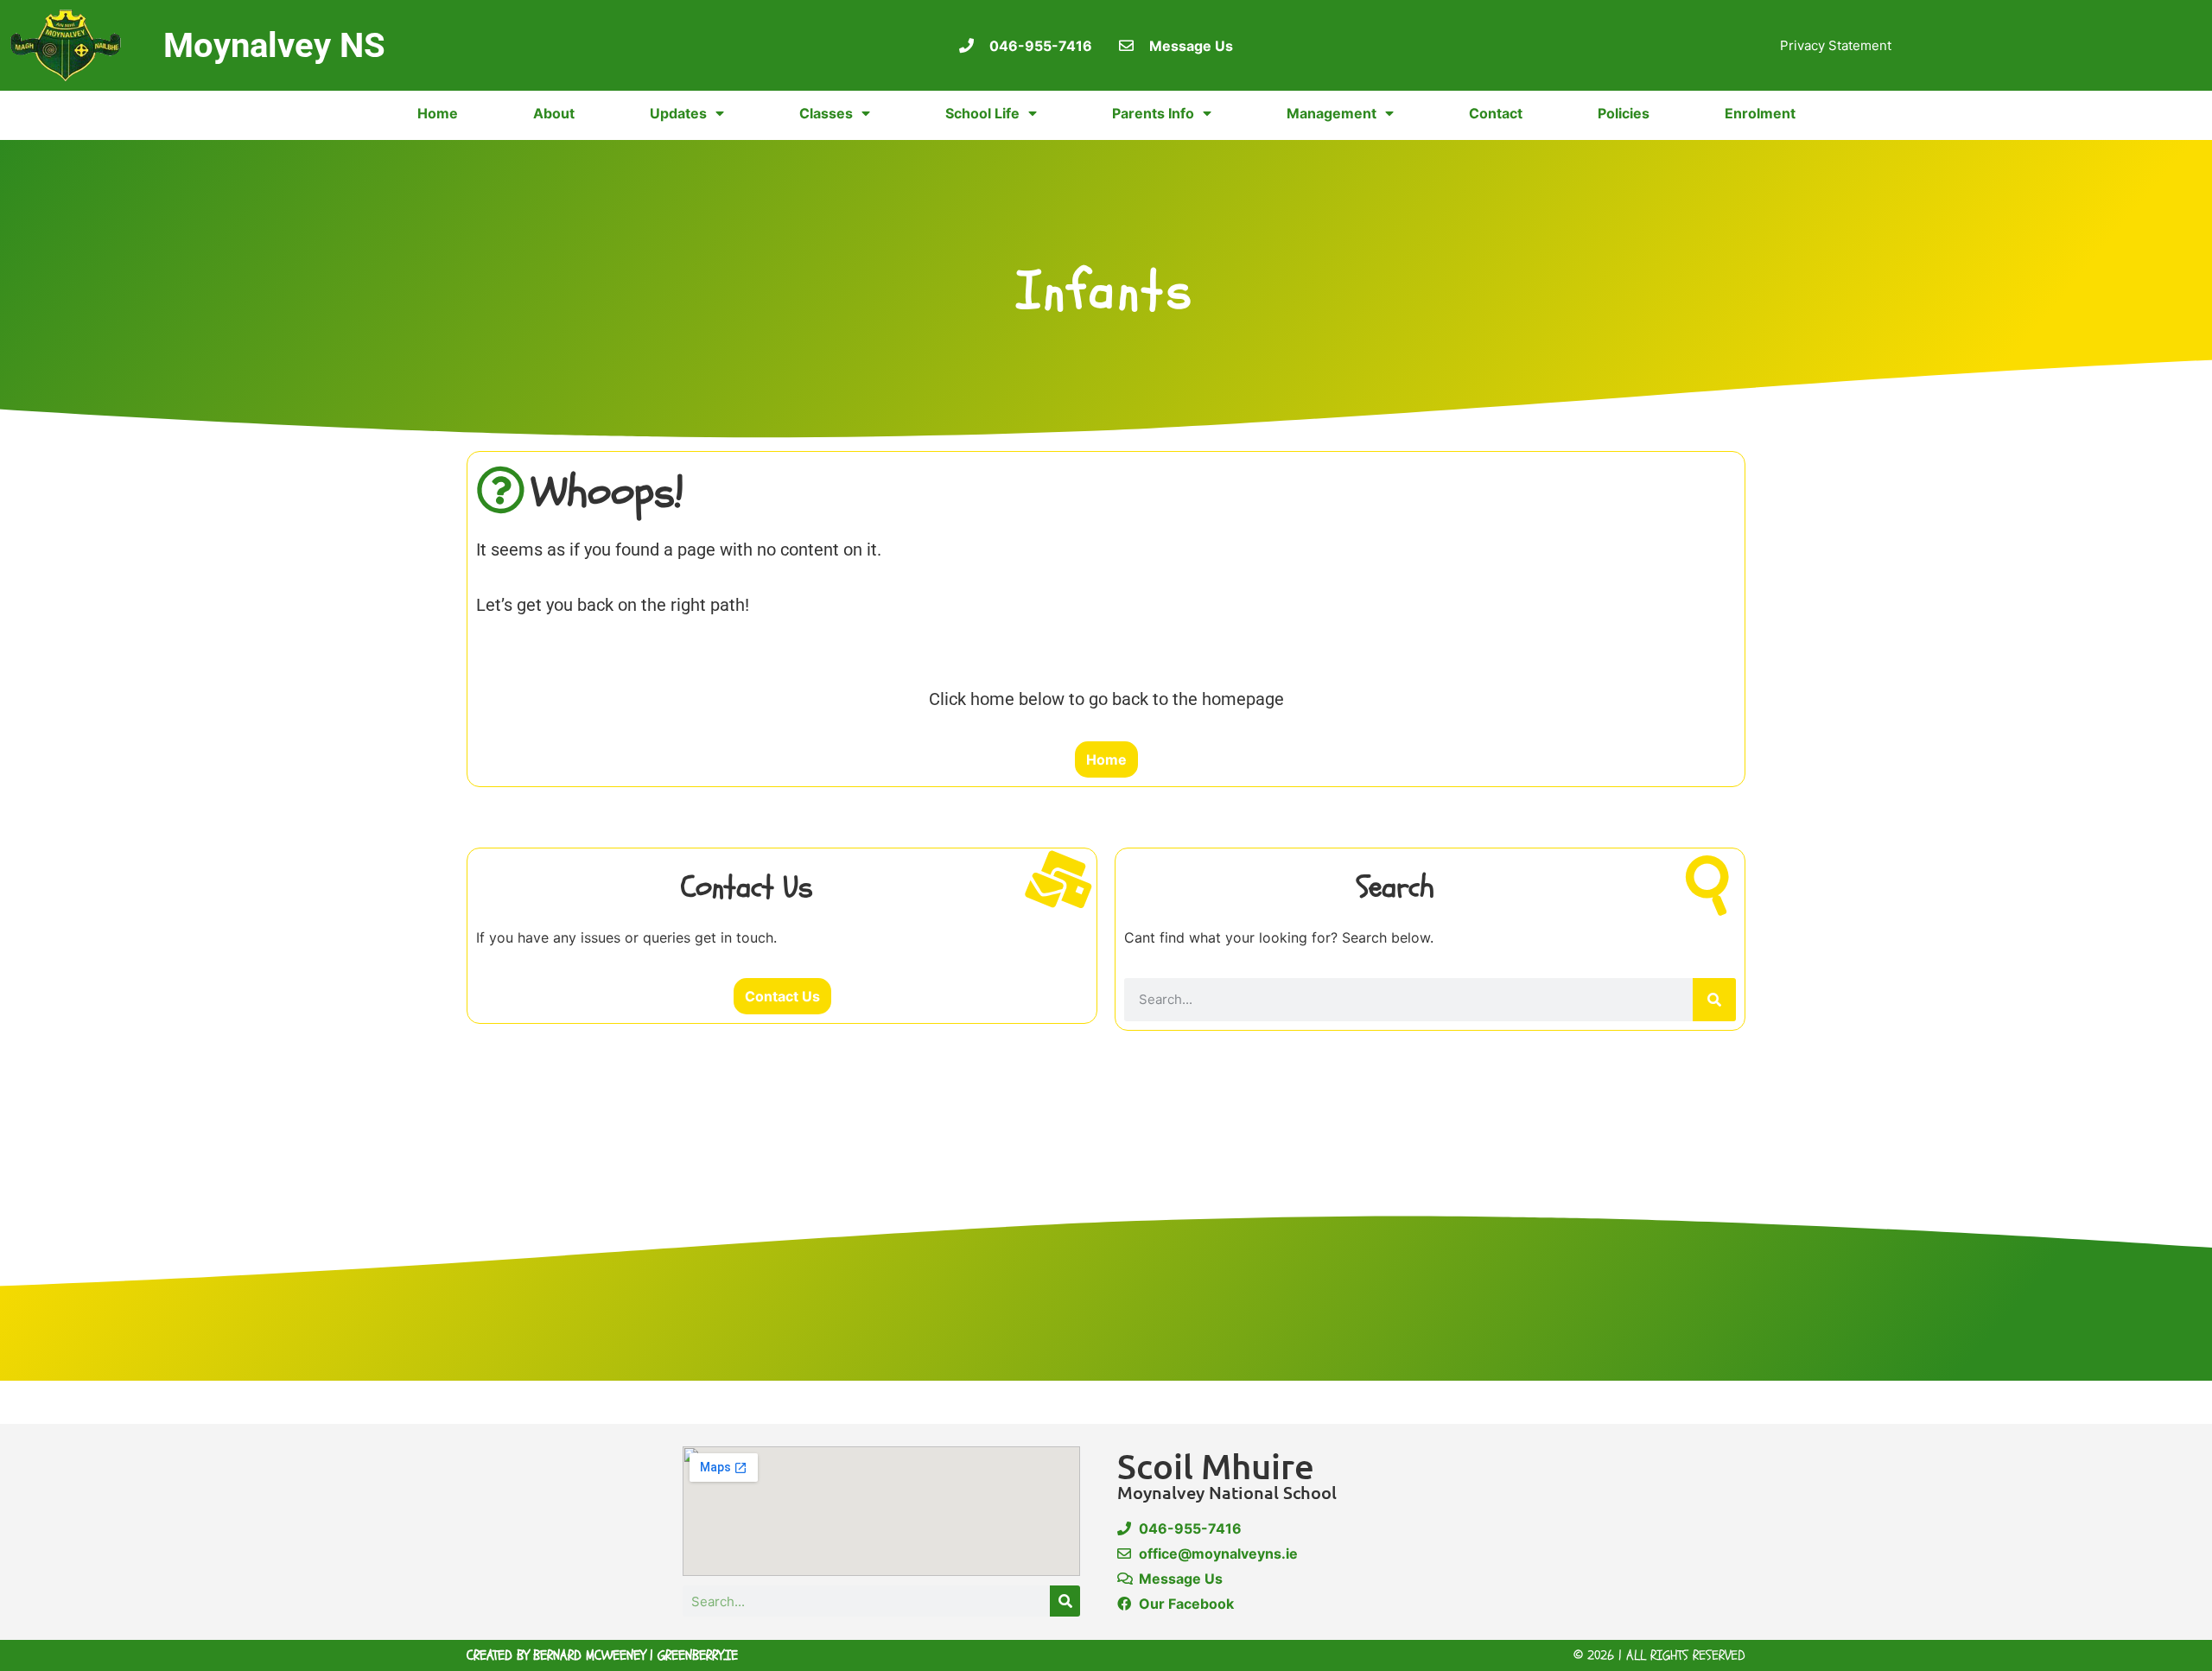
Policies (1624, 113)
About (554, 113)
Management (1332, 113)
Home (438, 113)
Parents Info (1153, 113)
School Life (982, 113)
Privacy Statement (1836, 45)
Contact (1496, 113)
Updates (678, 113)
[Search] (1714, 1000)
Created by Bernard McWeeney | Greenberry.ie (602, 1655)
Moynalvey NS (274, 45)
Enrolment (1760, 113)
